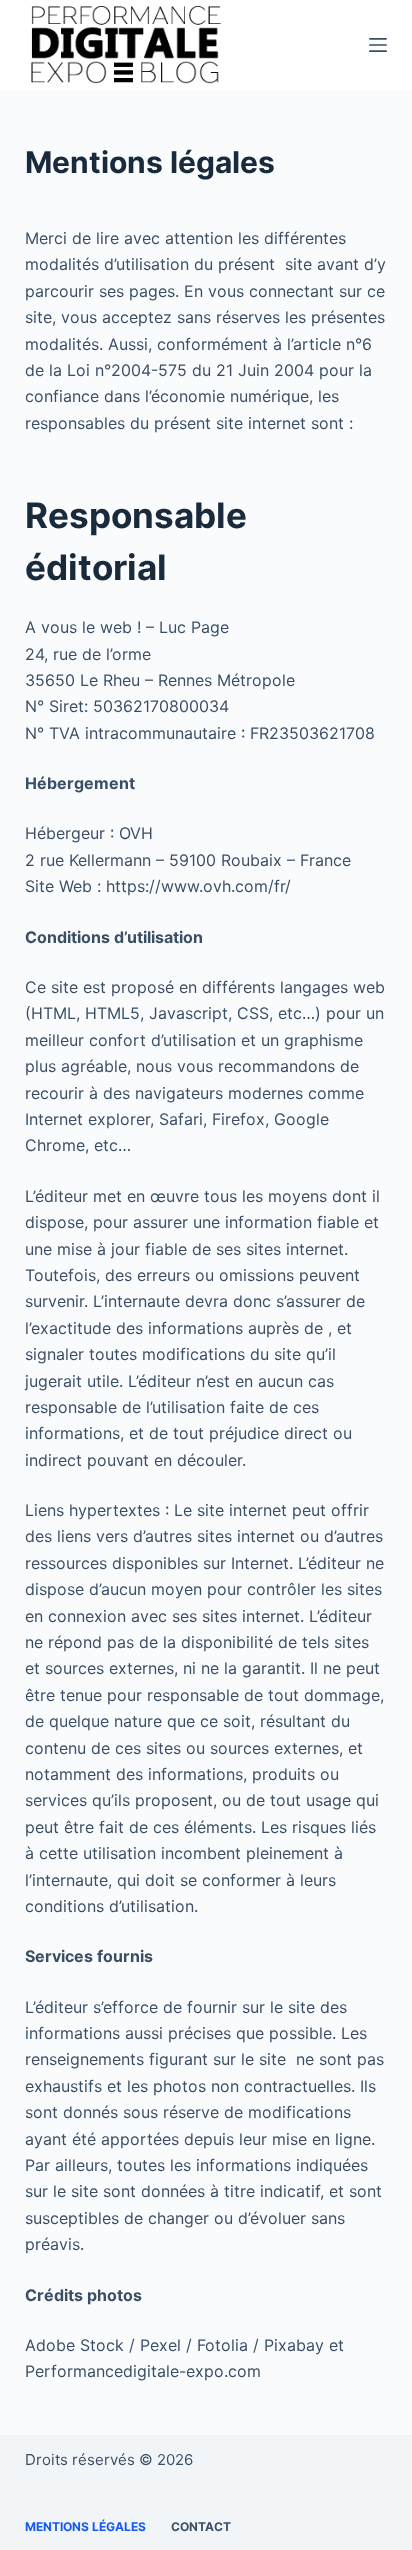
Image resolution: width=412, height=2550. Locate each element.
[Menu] (378, 45)
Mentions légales (85, 2526)
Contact (201, 2526)
